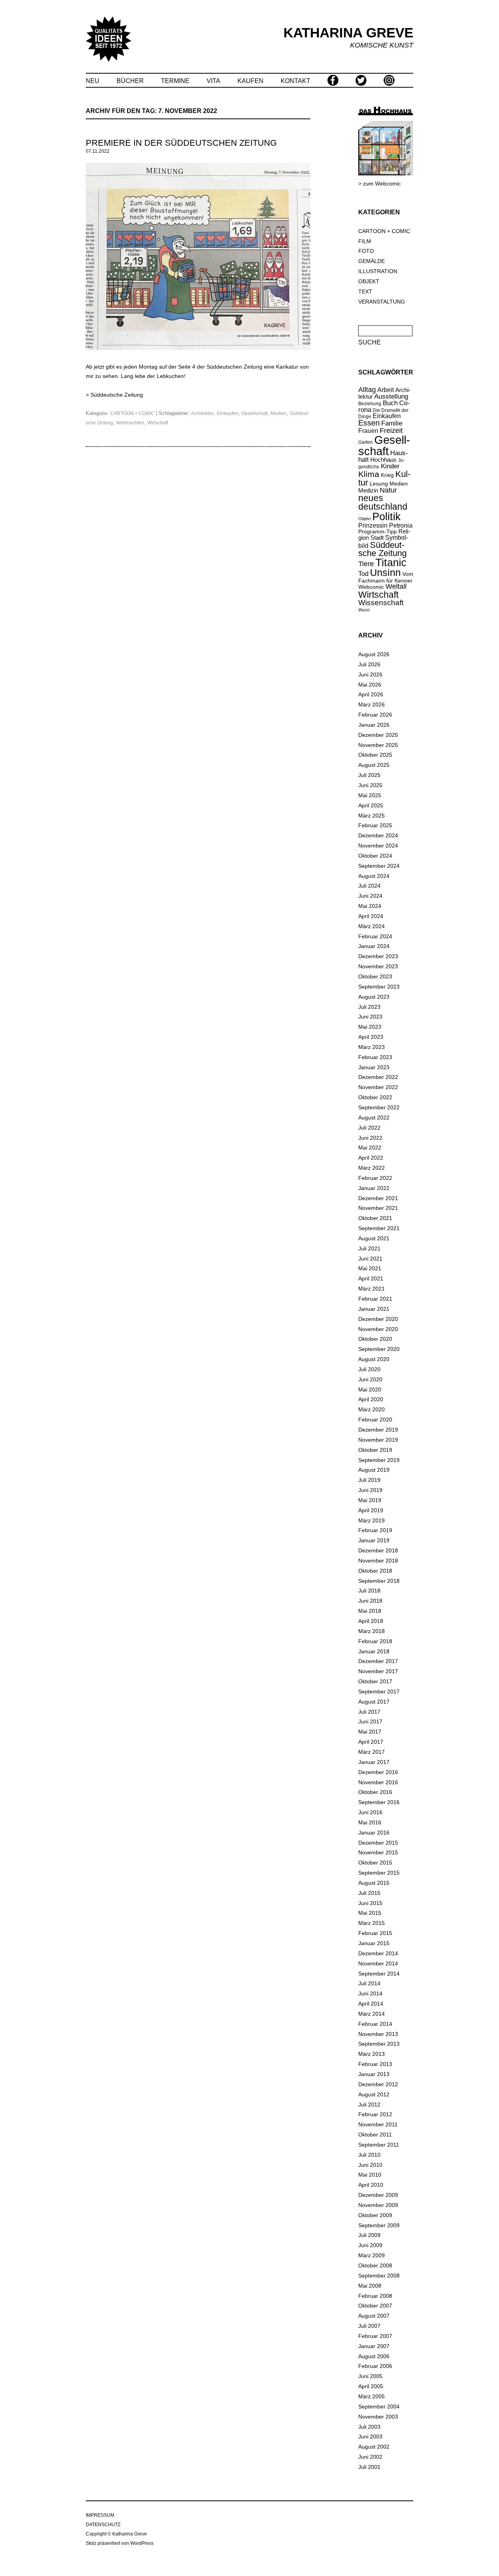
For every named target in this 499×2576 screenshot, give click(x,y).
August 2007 (374, 2316)
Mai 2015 (370, 1913)
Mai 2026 (370, 685)
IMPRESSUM (100, 2515)
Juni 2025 (370, 785)
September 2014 (379, 1974)
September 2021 (379, 1228)
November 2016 (378, 1782)
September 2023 (379, 987)
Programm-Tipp (378, 531)
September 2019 (379, 1460)
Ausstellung (391, 396)
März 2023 (372, 1047)
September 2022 (379, 1107)
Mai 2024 (370, 906)
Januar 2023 (374, 1067)
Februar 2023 (375, 1057)
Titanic (391, 563)
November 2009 (378, 2205)
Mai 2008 (370, 2286)
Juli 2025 (369, 775)
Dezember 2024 (378, 835)
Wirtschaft (158, 423)
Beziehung (370, 404)
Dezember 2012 (378, 2084)
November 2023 (378, 966)
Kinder (390, 466)
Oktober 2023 (375, 976)
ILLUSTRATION (378, 271)
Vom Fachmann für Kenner (386, 577)
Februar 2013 (375, 2064)
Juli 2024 (369, 886)
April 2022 (371, 1158)
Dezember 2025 (378, 735)
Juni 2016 (370, 1812)
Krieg (387, 475)
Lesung (379, 484)
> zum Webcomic (380, 184)
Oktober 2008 (375, 2265)
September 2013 (379, 2044)
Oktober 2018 (375, 1571)
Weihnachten (130, 423)
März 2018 (372, 1631)
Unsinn (385, 573)
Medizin (368, 490)
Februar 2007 (375, 2336)
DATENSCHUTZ (103, 2525)
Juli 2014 (369, 1983)
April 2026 (371, 694)
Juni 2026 (370, 674)
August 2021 (374, 1238)
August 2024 (374, 876)
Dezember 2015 (378, 1843)
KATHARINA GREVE (348, 33)
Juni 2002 (370, 2457)
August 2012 (374, 2094)
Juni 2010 (370, 2165)
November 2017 (378, 1671)
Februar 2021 (375, 1299)
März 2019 (372, 1520)
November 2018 (378, 1561)
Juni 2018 (370, 1601)
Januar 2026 (374, 725)
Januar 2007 (374, 2346)
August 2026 (374, 654)
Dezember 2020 (378, 1319)
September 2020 (379, 1349)
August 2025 (374, 765)
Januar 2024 (374, 946)
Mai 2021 (370, 1268)
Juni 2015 (370, 1903)
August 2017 (374, 1702)
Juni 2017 (370, 1721)
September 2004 (379, 2407)
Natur (388, 490)
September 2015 (379, 1873)
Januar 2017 (374, 1762)
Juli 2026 (369, 664)
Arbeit (386, 390)
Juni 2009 (370, 2245)
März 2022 (372, 1168)
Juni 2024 (370, 896)
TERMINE (175, 81)
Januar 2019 (374, 1540)
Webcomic (371, 587)
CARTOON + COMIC (132, 413)
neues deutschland (383, 503)
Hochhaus (383, 460)
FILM (365, 241)
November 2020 (378, 1329)
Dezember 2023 (378, 956)
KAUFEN (250, 81)
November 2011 (378, 2124)
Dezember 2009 (378, 2195)
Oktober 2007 (375, 2306)
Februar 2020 (375, 1420)
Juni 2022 (370, 1138)
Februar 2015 (375, 1933)
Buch (390, 403)
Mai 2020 (370, 1390)
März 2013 (372, 2054)
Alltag (367, 390)
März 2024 (372, 926)
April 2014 (371, 2004)
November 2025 (378, 745)
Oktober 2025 (375, 755)
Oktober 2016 (375, 1792)
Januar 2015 (374, 1943)
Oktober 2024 (375, 856)
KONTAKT (296, 81)
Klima (369, 474)
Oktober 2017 (375, 1681)
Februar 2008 (375, 2296)
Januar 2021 (374, 1309)
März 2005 (372, 2396)
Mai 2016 (370, 1822)
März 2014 (372, 2014)
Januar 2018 (374, 1651)
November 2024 (378, 846)
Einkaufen (227, 413)
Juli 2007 (369, 2326)
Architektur (202, 413)
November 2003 (378, 2417)
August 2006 (374, 2356)
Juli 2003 (369, 2427)
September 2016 (379, 1802)
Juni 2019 (370, 1490)
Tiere (366, 564)
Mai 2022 (370, 1148)
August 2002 (374, 2447)
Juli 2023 (369, 1007)
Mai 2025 (370, 795)
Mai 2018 (370, 1611)
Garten (365, 442)
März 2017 (372, 1752)
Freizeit (391, 431)
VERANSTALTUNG (382, 302)
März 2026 (372, 704)
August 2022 (374, 1118)
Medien (279, 413)
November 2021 (378, 1208)
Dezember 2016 (378, 1772)
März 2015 (372, 1923)
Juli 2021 (369, 1248)
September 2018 (379, 1581)
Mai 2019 (370, 1500)
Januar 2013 (374, 2074)
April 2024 (371, 916)
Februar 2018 (375, 1641)
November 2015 (378, 1852)
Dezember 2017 (378, 1661)
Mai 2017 (370, 1732)
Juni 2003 (370, 2437)
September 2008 (379, 2276)
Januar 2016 (374, 1833)
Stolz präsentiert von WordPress (120, 2543)
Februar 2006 (375, 2366)
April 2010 (371, 2185)
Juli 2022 (369, 1128)
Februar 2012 (375, 2114)
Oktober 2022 (375, 1097)
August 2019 (374, 1470)
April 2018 (371, 1621)
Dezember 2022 (378, 1077)
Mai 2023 (370, 1027)
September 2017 (379, 1691)
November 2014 (378, 1963)
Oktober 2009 (375, 2215)
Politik (387, 517)
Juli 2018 (369, 1591)
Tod (363, 574)
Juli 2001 (369, 2467)
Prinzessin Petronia (385, 525)
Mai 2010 (370, 2175)
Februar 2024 (375, 936)
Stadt (377, 538)
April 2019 (371, 1510)
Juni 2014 (370, 1993)
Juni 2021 (370, 1259)
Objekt (365, 519)
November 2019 (378, 1440)
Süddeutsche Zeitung (117, 395)
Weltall (396, 586)
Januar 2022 (374, 1188)
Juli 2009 (369, 2235)
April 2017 (371, 1742)
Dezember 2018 (378, 1550)
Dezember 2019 (378, 1430)
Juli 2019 (369, 1480)
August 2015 (374, 1883)
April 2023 (371, 1037)
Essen (369, 423)
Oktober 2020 (375, 1339)
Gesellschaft (254, 413)
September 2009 (379, 2225)
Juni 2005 (370, 2376)
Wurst (364, 610)
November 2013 (378, 2034)
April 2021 (371, 1278)
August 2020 (374, 1359)
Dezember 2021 (378, 1198)
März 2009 (372, 2255)
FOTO (366, 251)
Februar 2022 (375, 1178)
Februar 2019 (375, 1530)
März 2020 (372, 1409)
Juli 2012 (369, 2105)
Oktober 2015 (375, 1863)
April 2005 (371, 2386)
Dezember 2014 (378, 1953)
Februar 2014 (375, 2024)
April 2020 (371, 1399)
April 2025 (371, 805)
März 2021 (372, 1289)
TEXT (365, 291)
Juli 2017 (369, 1712)
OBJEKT (369, 281)
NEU (93, 81)
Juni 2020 (370, 1379)
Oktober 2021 (375, 1218)
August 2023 (374, 997)
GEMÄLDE (372, 261)
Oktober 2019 (375, 1450)
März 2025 (372, 816)
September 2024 (379, 866)
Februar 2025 (375, 825)
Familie (392, 423)
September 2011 (379, 2145)
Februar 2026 (375, 715)
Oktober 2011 (375, 2135)
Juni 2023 (370, 1017)
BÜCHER (130, 81)
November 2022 (378, 1087)
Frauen (368, 431)
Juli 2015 (369, 1893)
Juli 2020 (369, 1369)
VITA (213, 81)
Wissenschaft (381, 603)
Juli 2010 (369, 2155)
